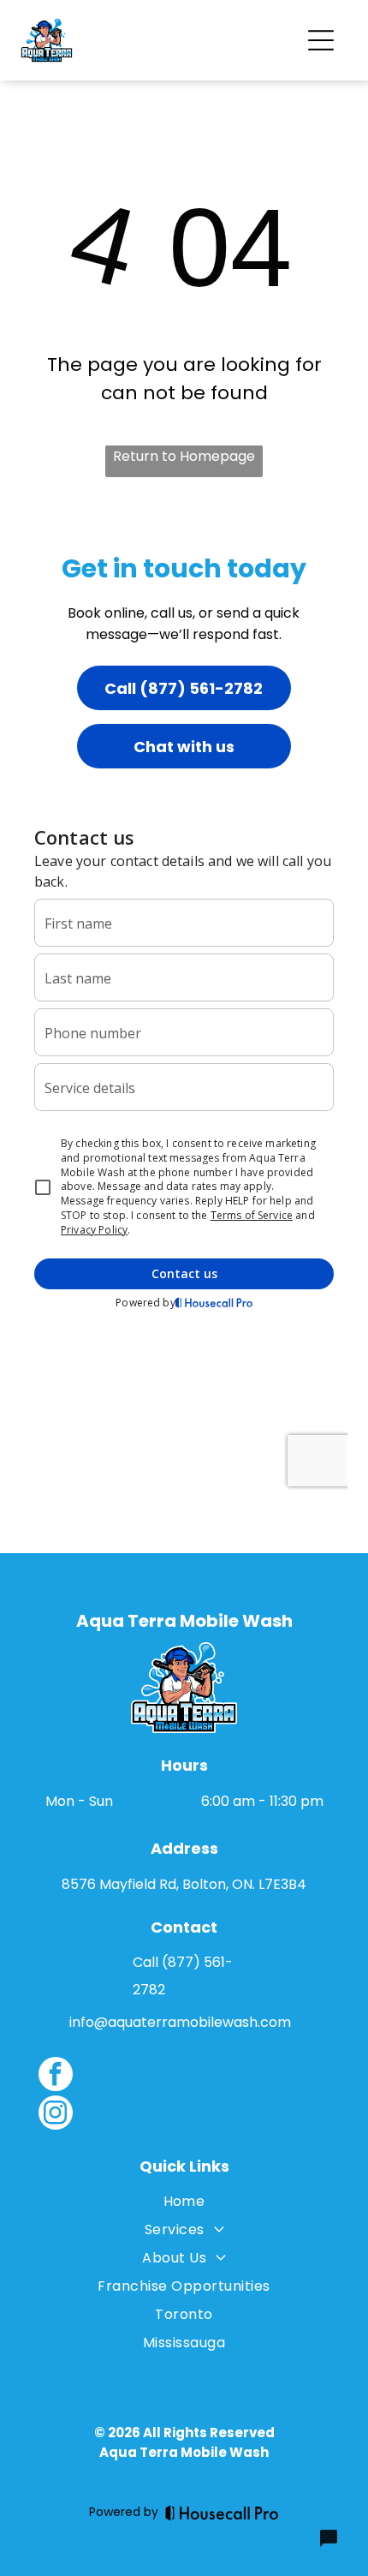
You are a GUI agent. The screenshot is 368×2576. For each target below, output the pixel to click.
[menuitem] (184, 2205)
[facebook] (56, 2076)
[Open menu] (321, 40)
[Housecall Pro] (222, 2513)
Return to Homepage (184, 456)
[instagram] (56, 2115)
